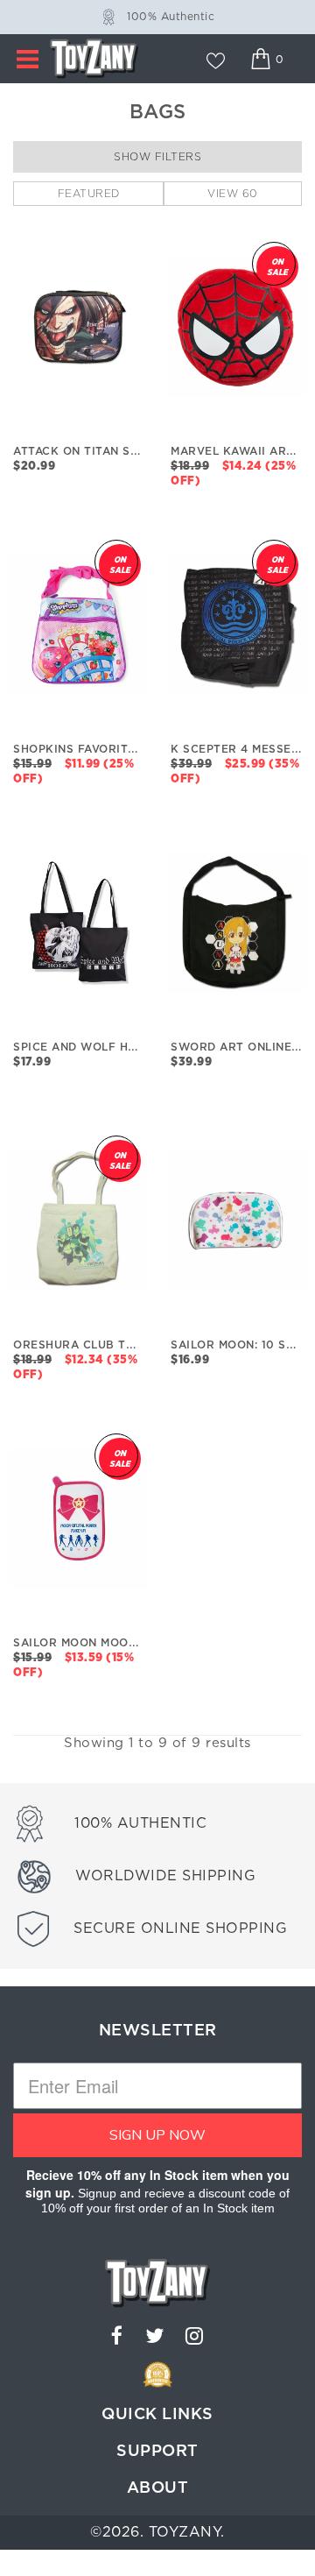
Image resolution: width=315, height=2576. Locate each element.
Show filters (157, 157)
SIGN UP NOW (157, 2135)
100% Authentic (171, 17)
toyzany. (187, 2532)
